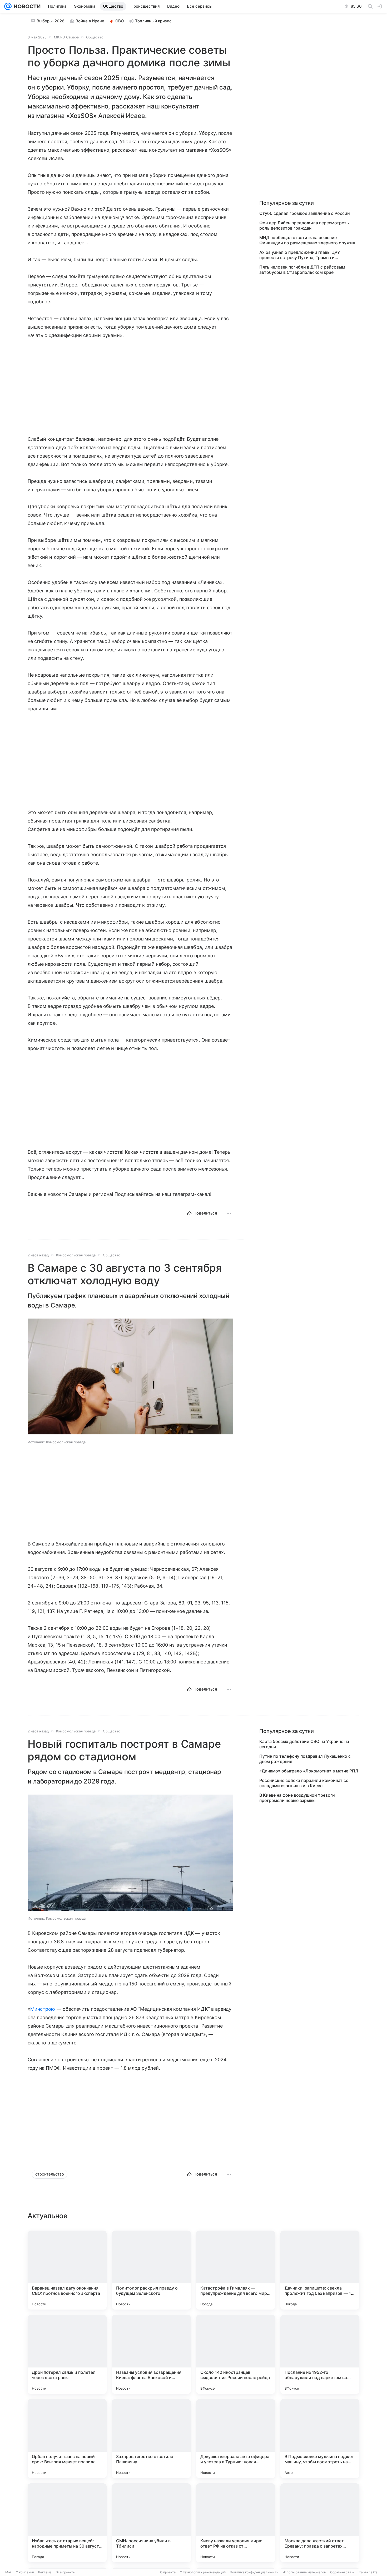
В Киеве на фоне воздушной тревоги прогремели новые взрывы (297, 1798)
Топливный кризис (153, 21)
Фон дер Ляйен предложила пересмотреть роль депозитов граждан (304, 225)
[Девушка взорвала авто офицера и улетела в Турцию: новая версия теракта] (236, 2439)
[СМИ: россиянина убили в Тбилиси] (151, 2523)
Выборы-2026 (51, 21)
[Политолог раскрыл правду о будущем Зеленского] (151, 2270)
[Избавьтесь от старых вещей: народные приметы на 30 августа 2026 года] (67, 2523)
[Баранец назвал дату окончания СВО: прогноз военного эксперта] (67, 2270)
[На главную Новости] (26, 6)
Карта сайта (368, 2572)
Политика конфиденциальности (254, 2572)
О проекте (168, 2572)
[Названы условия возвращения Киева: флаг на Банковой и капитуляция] (151, 2354)
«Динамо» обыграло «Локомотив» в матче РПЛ (309, 1771)
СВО (120, 21)
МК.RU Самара (66, 37)
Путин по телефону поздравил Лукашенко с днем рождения (305, 1759)
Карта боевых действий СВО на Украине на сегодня (304, 1744)
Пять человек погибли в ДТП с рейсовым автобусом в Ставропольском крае (302, 270)
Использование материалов (304, 2572)
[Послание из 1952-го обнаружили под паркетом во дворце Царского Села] (320, 2354)
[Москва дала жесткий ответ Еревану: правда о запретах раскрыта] (320, 2523)
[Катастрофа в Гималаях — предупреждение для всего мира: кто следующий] (236, 2270)
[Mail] (8, 6)
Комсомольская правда (76, 1255)
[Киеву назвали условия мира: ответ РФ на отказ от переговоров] (236, 2523)
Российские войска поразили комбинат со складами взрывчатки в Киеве (304, 1783)
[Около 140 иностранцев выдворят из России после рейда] (236, 2354)
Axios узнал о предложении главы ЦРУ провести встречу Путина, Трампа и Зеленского (300, 255)
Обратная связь (342, 2572)
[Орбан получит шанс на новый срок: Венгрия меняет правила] (67, 2439)
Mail (8, 2572)
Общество (95, 37)
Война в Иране (90, 21)
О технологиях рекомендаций (203, 2572)
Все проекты (66, 2572)
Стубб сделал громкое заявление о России (305, 213)
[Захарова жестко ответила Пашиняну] (151, 2439)
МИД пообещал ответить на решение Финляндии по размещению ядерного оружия (307, 240)
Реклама (45, 2572)
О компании (25, 2572)
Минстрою (43, 2009)
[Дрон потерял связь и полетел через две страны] (67, 2354)
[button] (130, 1377)
